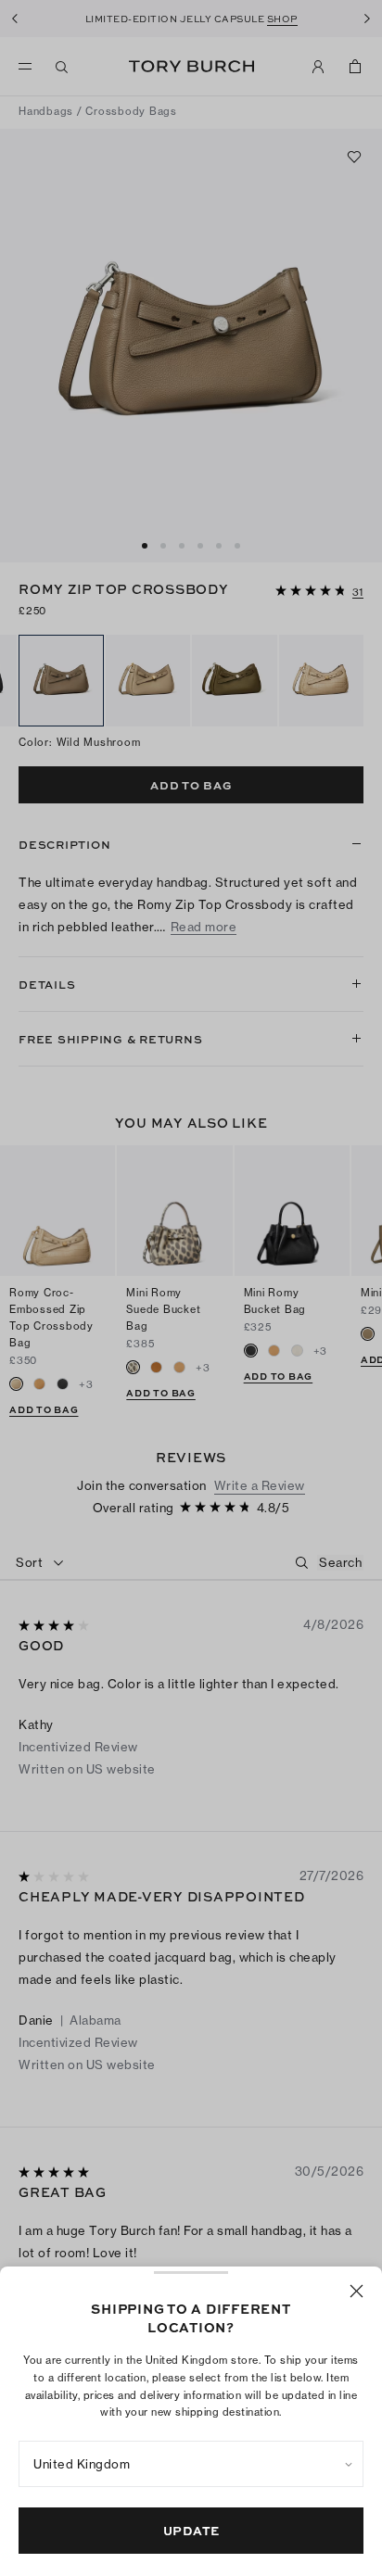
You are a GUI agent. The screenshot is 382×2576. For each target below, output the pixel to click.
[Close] (357, 2291)
